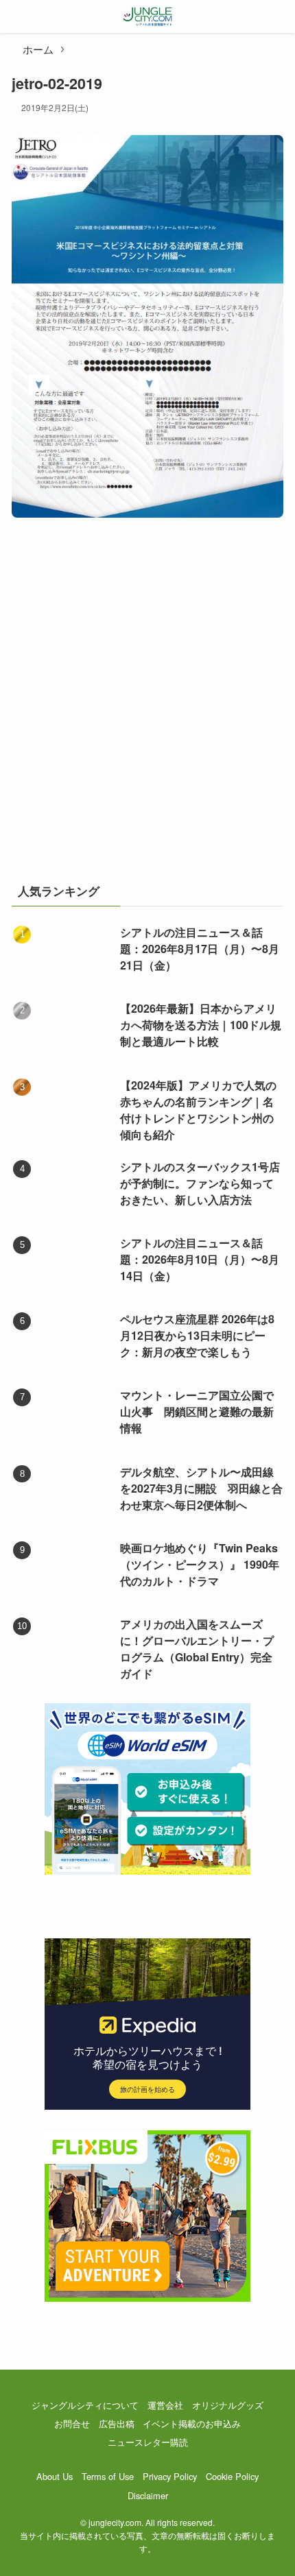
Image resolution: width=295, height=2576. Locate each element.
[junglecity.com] (148, 16)
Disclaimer (148, 2495)
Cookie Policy (232, 2476)
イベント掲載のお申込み (192, 2423)
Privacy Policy (170, 2476)
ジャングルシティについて (85, 2405)
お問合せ (72, 2423)
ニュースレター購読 (148, 2442)
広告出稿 (117, 2423)
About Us (55, 2476)
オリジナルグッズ (228, 2405)
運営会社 (165, 2405)
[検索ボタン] (279, 16)
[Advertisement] (147, 708)
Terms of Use (108, 2476)
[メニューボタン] (16, 16)
